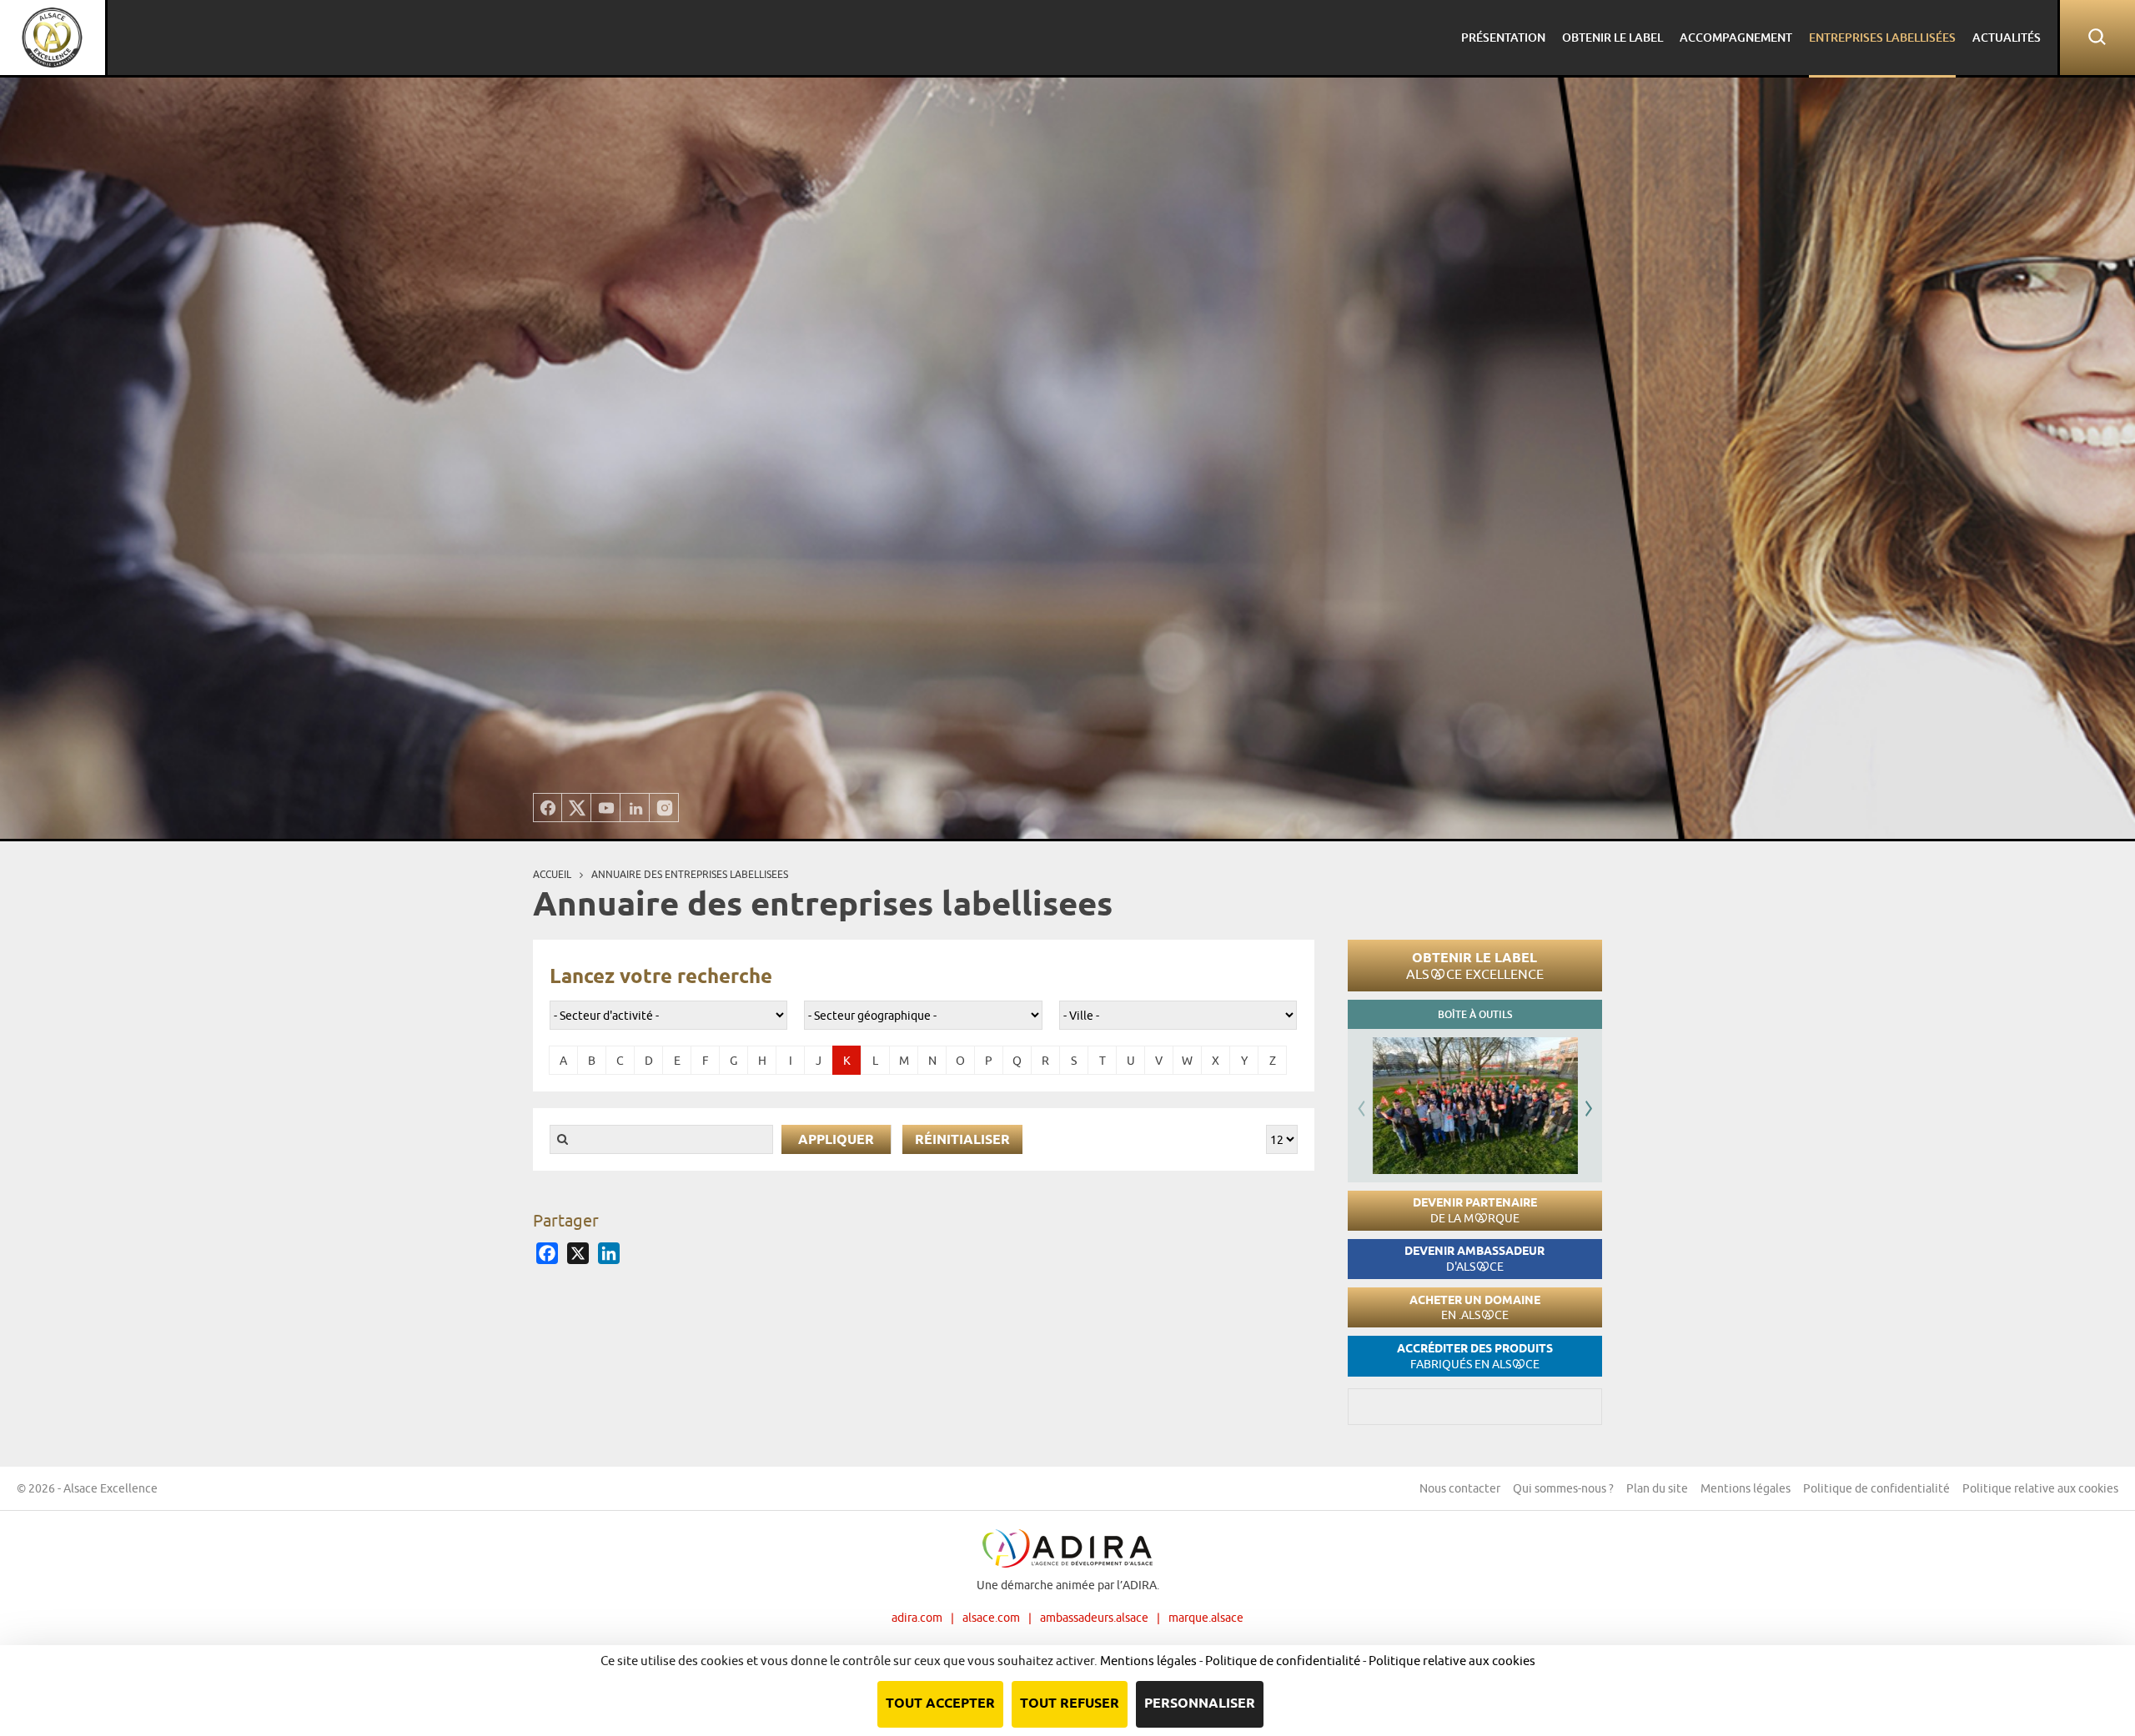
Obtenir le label (1475, 966)
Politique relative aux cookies (2040, 1488)
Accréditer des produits (1475, 1356)
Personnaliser (1200, 1704)
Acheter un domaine (1475, 1308)
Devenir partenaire (1475, 1210)
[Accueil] (53, 38)
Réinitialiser (962, 1140)
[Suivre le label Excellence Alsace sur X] (577, 808)
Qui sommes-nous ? (1563, 1488)
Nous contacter (1460, 1488)
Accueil (552, 874)
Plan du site (1657, 1488)
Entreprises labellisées (1882, 37)
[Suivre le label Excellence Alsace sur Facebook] (548, 808)
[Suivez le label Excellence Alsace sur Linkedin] (635, 808)
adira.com (917, 1618)
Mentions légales (1746, 1488)
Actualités (2007, 37)
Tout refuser (1070, 1704)
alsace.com (991, 1618)
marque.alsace (1206, 1618)
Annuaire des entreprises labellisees (690, 874)
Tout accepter (940, 1704)
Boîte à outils (1475, 1014)
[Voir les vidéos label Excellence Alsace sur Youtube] (606, 808)
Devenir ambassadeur (1474, 1259)
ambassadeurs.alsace (1094, 1618)
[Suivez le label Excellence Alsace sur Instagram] (664, 808)
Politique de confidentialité (1876, 1488)
